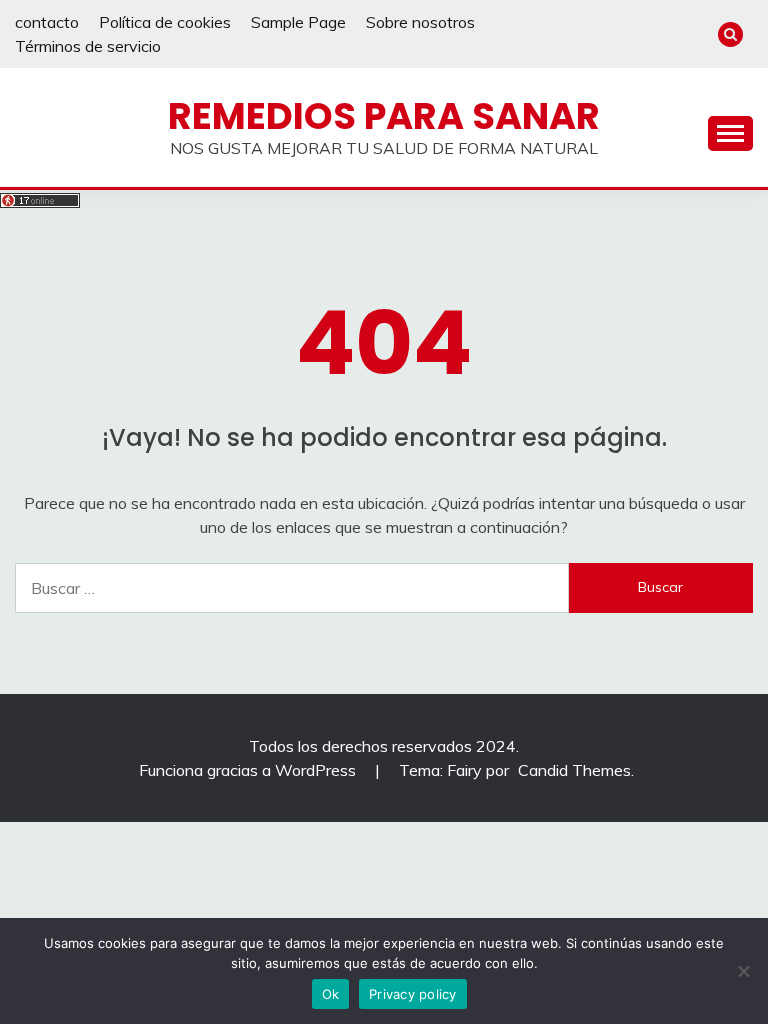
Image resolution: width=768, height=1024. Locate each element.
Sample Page (298, 22)
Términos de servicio (88, 46)
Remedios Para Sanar (384, 116)
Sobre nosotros (420, 22)
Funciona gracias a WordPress (249, 770)
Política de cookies (165, 22)
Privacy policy (413, 994)
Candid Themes (574, 770)
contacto (47, 22)
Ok (331, 994)
